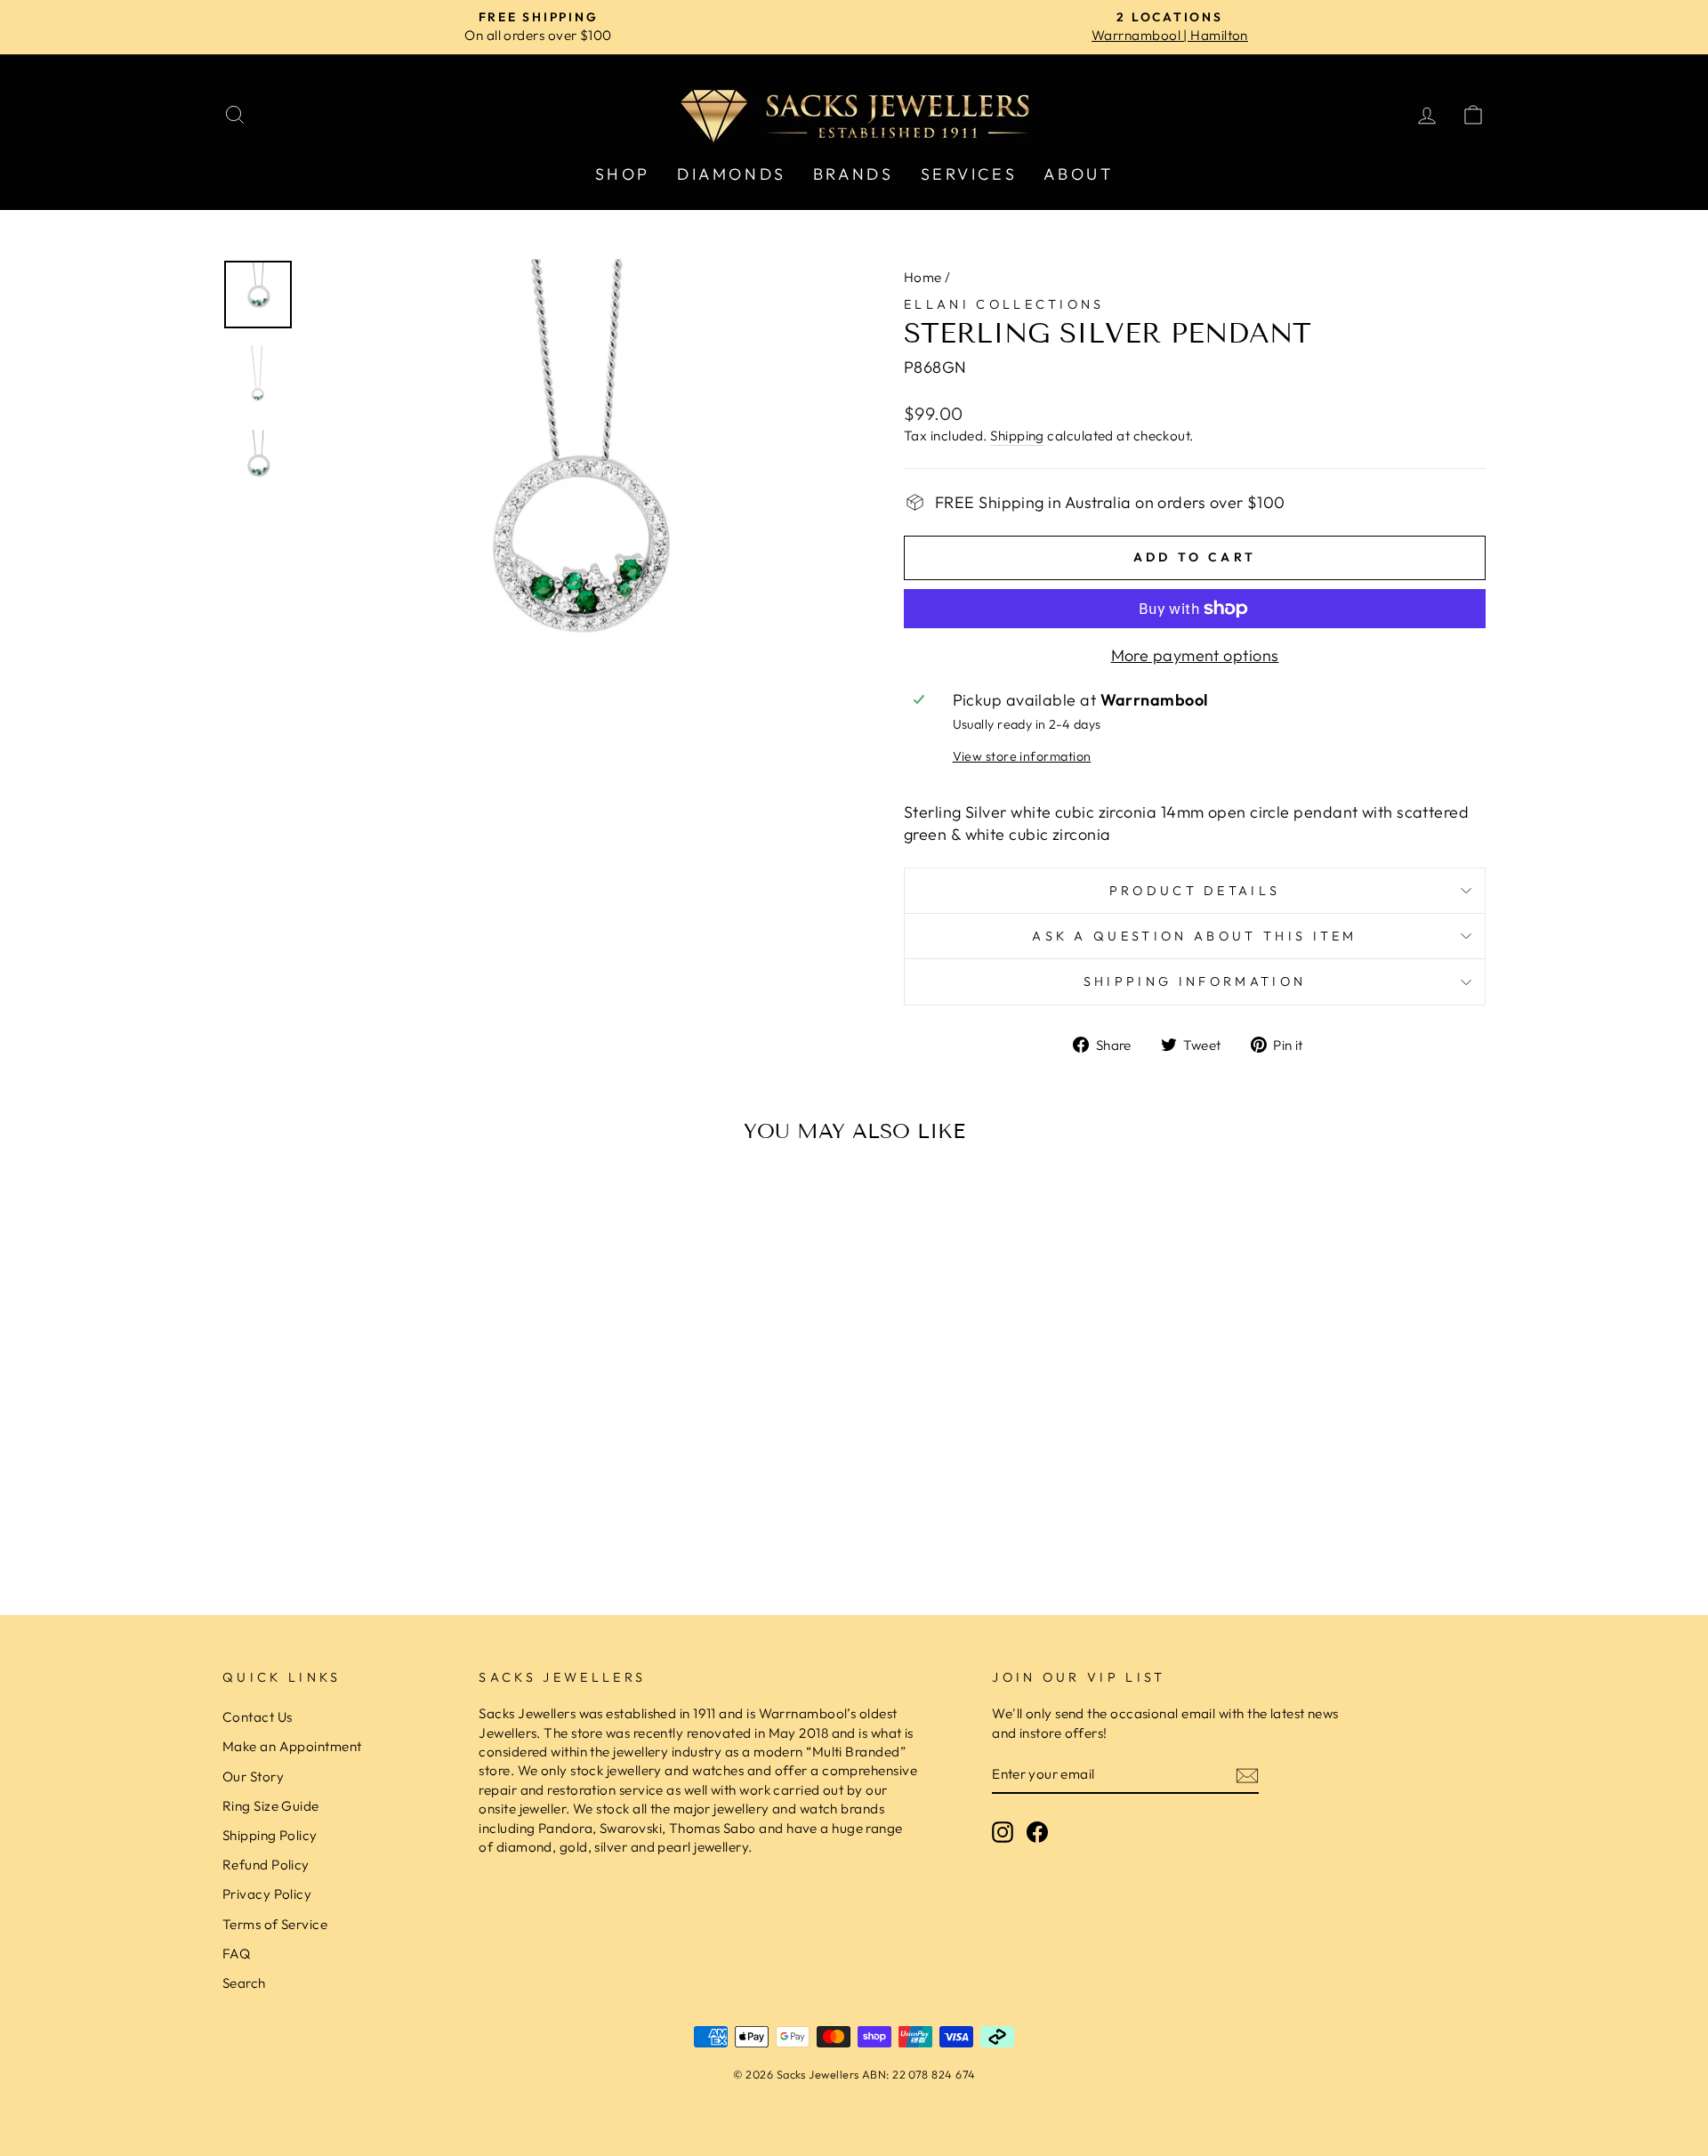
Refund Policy (266, 1865)
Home (923, 277)
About (1078, 174)
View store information (1022, 756)
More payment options (1195, 655)
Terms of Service (275, 1924)
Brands (854, 174)
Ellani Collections (1004, 304)
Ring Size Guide (271, 1806)
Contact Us (258, 1717)
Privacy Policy (267, 1894)
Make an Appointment (292, 1746)
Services (969, 174)
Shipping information (1195, 981)
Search (244, 1983)
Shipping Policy (270, 1835)
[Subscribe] (1247, 1775)
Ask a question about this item (1195, 936)
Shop (623, 174)
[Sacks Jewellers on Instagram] (1003, 1831)
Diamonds (732, 174)
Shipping (1017, 436)
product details (1195, 891)
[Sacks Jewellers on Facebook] (1037, 1831)
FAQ (236, 1954)
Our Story (253, 1776)
